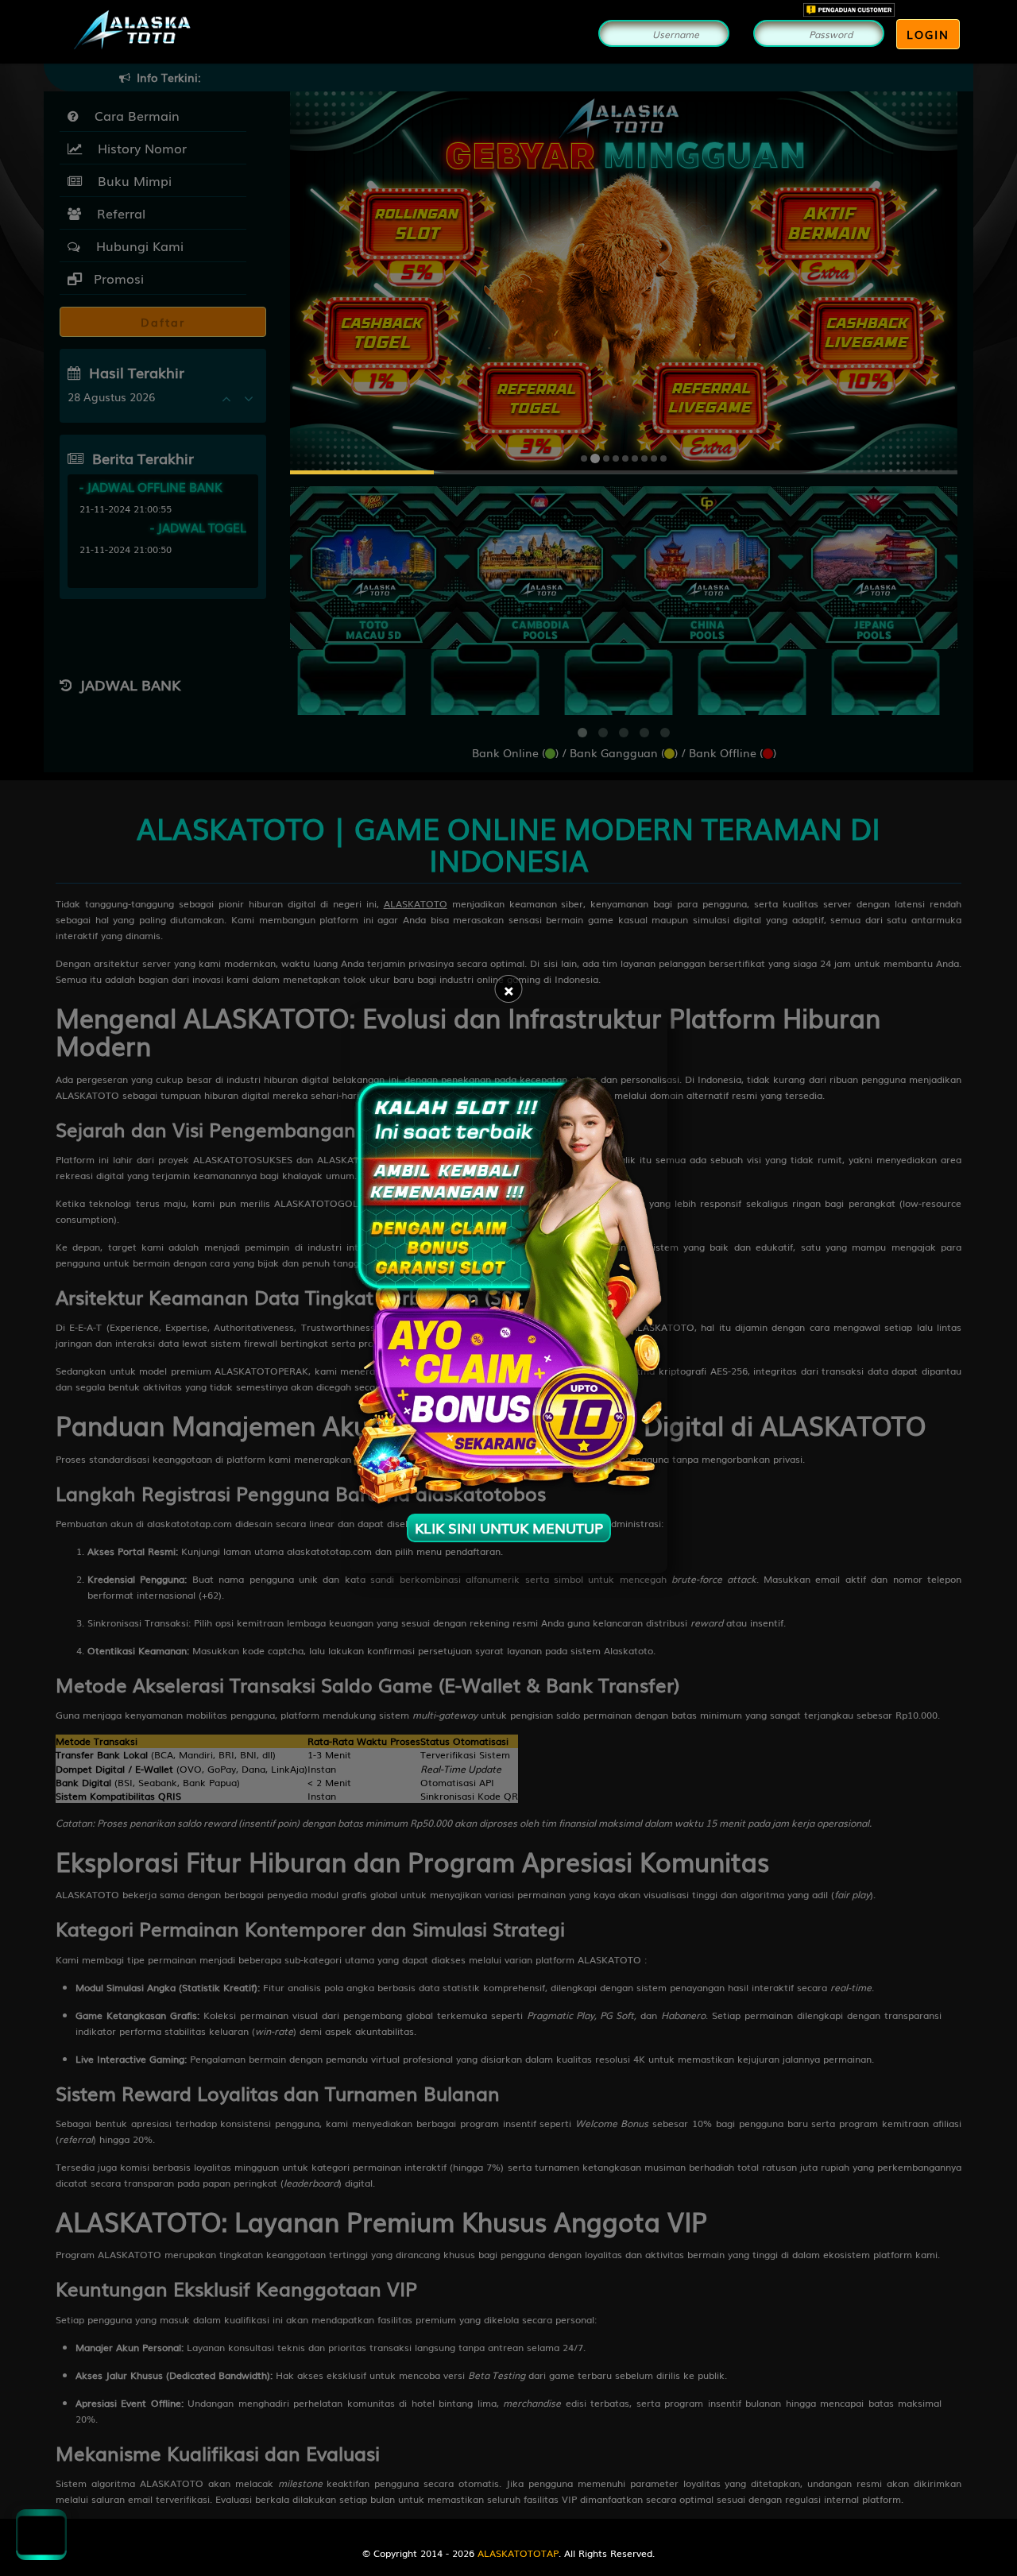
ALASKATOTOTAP (518, 2553)
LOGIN (928, 34)
